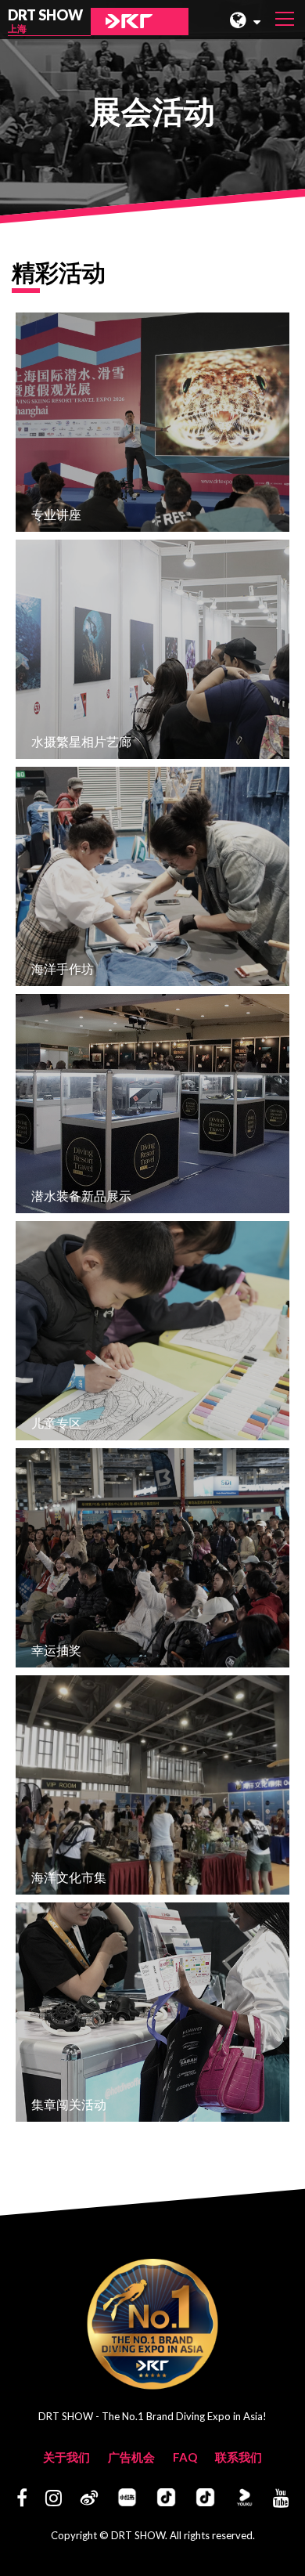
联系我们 (239, 2457)
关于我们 (66, 2457)
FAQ (185, 2457)
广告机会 (131, 2457)
